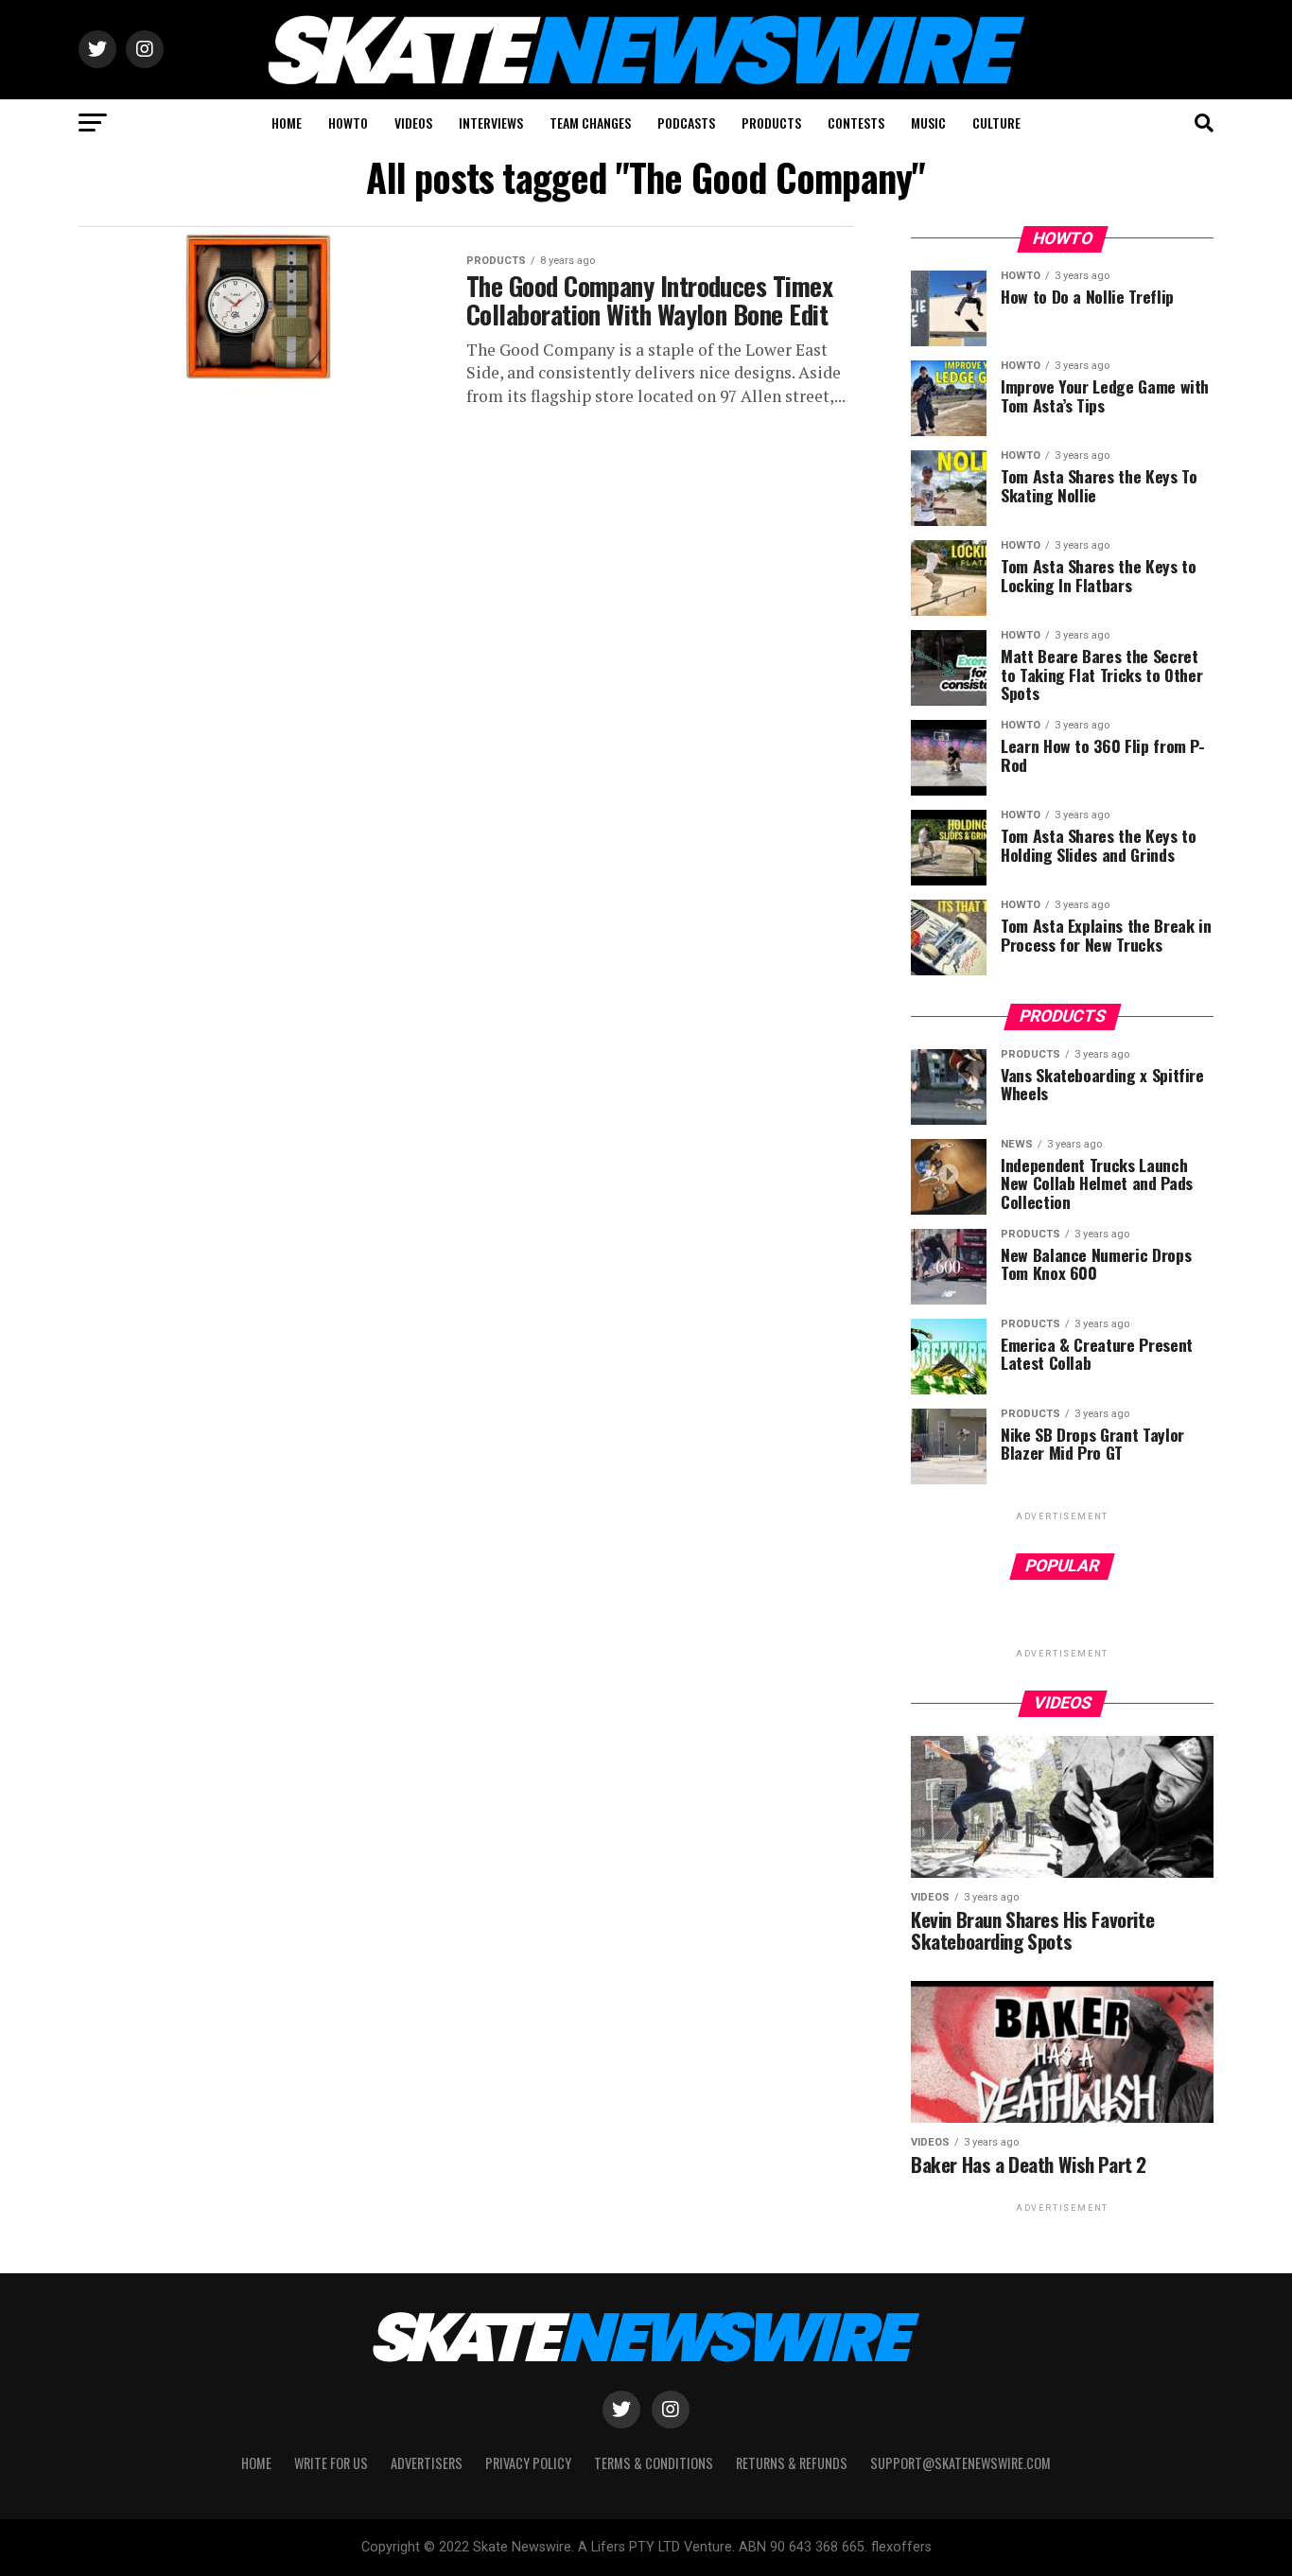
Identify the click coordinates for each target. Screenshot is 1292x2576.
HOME (287, 123)
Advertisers (427, 2463)
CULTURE (996, 123)
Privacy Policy (528, 2463)
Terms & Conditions (654, 2463)
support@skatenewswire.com (960, 2463)
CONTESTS (856, 123)
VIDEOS (413, 123)
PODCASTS (686, 123)
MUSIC (928, 123)
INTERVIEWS (491, 123)
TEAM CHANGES (590, 123)
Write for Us (331, 2463)
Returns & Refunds (792, 2463)
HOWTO (348, 123)
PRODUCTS (771, 123)
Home (256, 2463)
